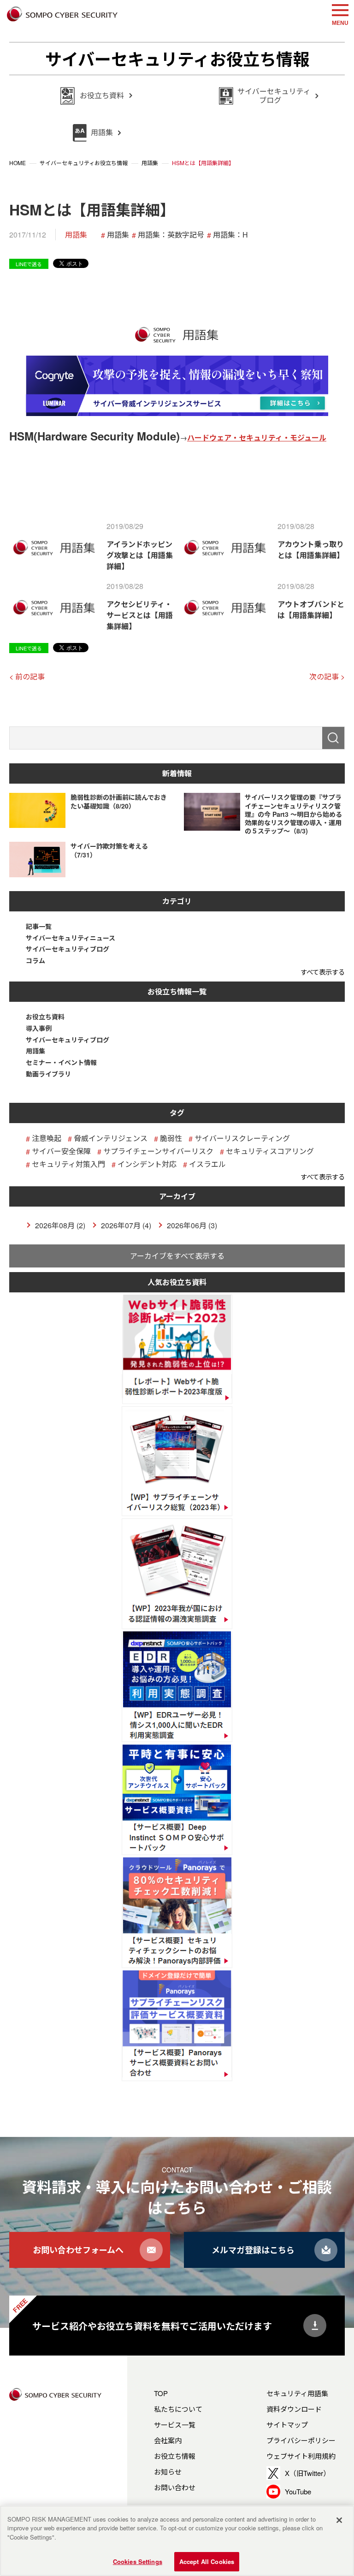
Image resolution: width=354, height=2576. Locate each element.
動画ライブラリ (48, 1074)
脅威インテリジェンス (111, 1138)
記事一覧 (39, 926)
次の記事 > (327, 676)
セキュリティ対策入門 (68, 1164)
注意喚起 (47, 1138)
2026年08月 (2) (60, 1225)
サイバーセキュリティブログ (68, 949)
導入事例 (39, 1028)
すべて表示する (323, 972)
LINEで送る (29, 264)
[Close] (339, 2520)
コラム (35, 961)
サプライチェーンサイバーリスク (158, 1151)
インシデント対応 (147, 1164)
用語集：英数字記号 (171, 235)
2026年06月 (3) (192, 1225)
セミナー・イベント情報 (61, 1062)
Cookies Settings (138, 2561)
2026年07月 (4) (126, 1225)
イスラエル (207, 1164)
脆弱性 (171, 1138)
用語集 (76, 235)
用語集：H (230, 235)
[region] (177, 2541)
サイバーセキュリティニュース (71, 938)
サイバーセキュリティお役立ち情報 (177, 59)
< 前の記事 (27, 676)
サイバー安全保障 (61, 1151)
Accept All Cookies (207, 2561)
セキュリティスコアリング (270, 1151)
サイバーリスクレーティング (242, 1138)
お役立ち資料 (45, 1017)
